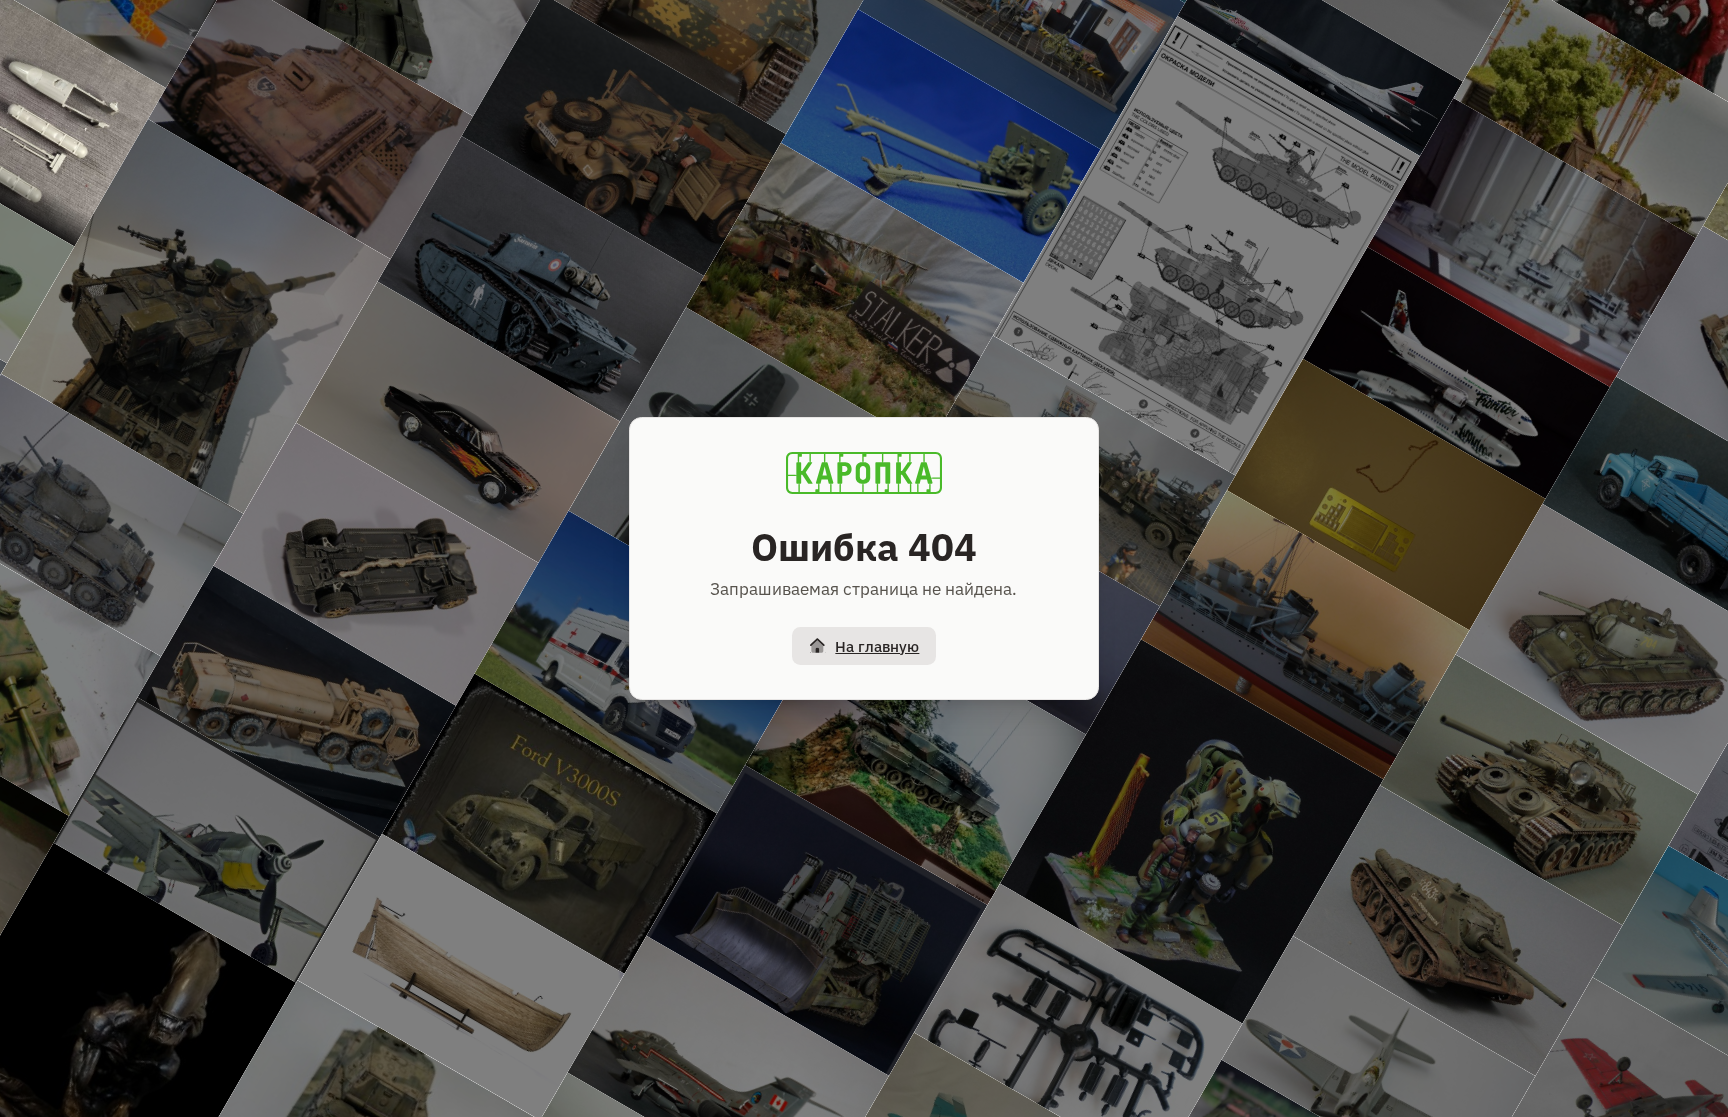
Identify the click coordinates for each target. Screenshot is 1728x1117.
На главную (877, 646)
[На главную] (864, 473)
